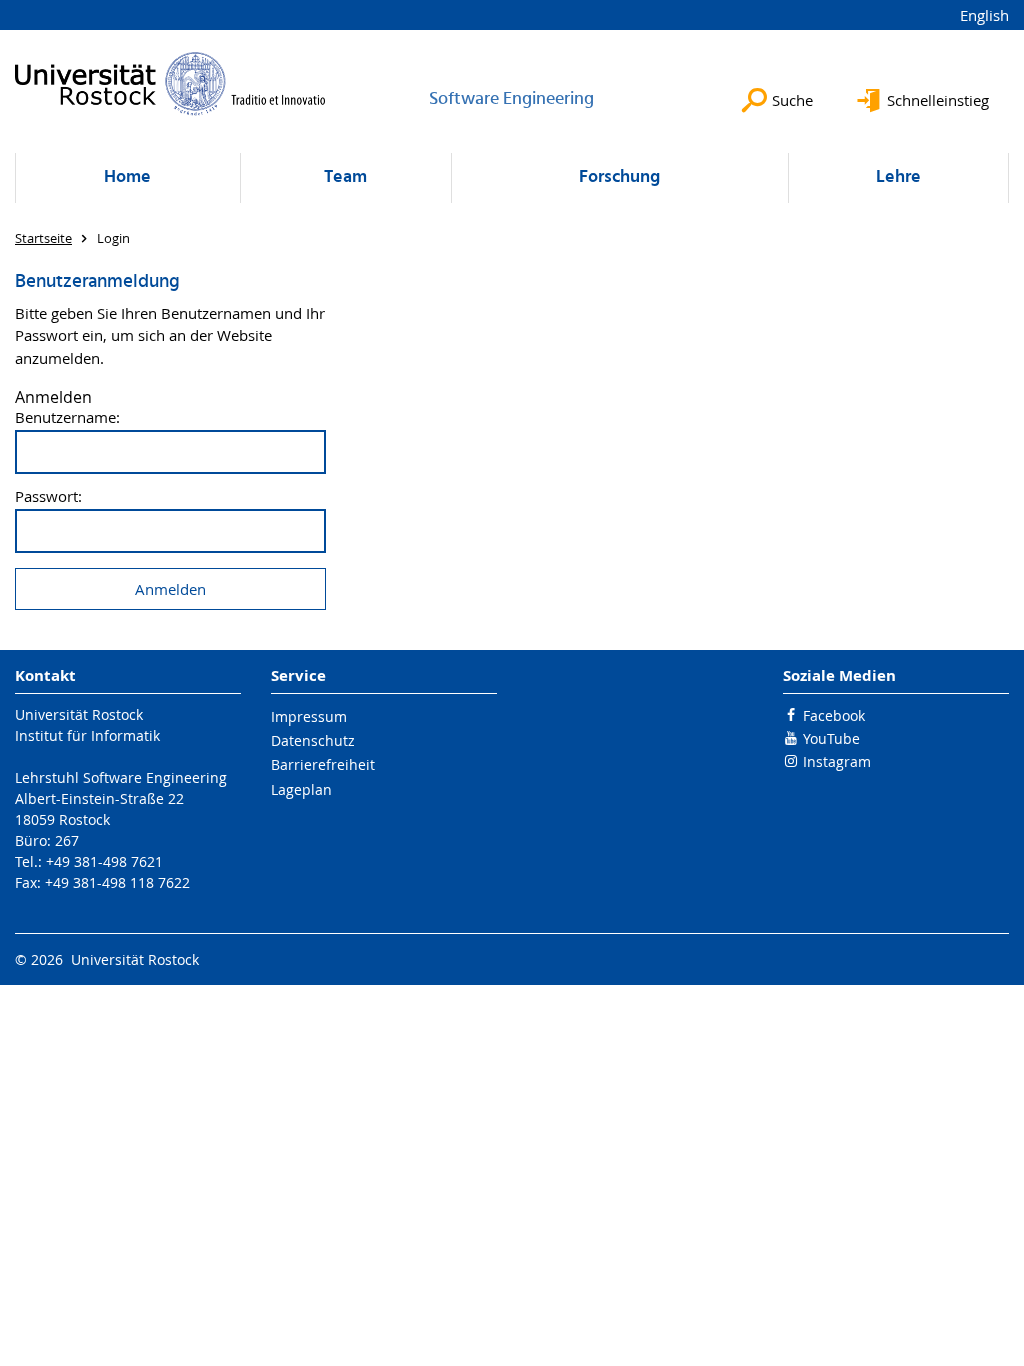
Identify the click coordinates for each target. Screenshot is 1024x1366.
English (984, 15)
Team (345, 177)
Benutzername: (67, 417)
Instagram (837, 761)
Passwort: (48, 496)
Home (127, 177)
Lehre (898, 177)
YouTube (831, 738)
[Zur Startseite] (170, 83)
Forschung (619, 177)
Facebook (834, 715)
